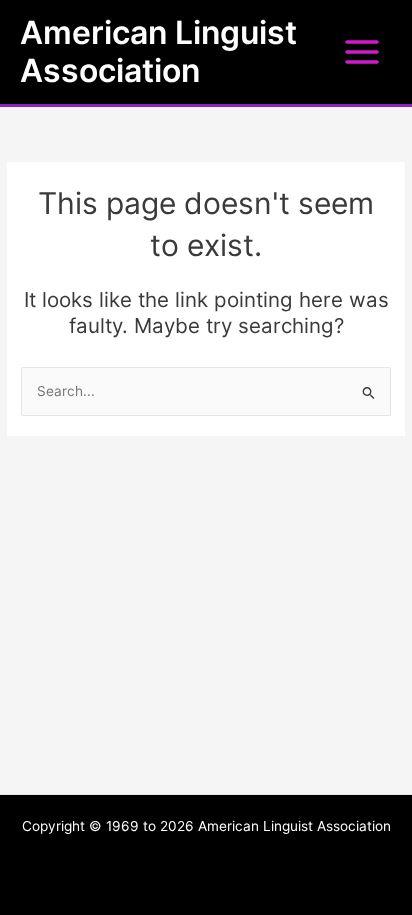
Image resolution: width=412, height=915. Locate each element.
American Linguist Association (158, 51)
